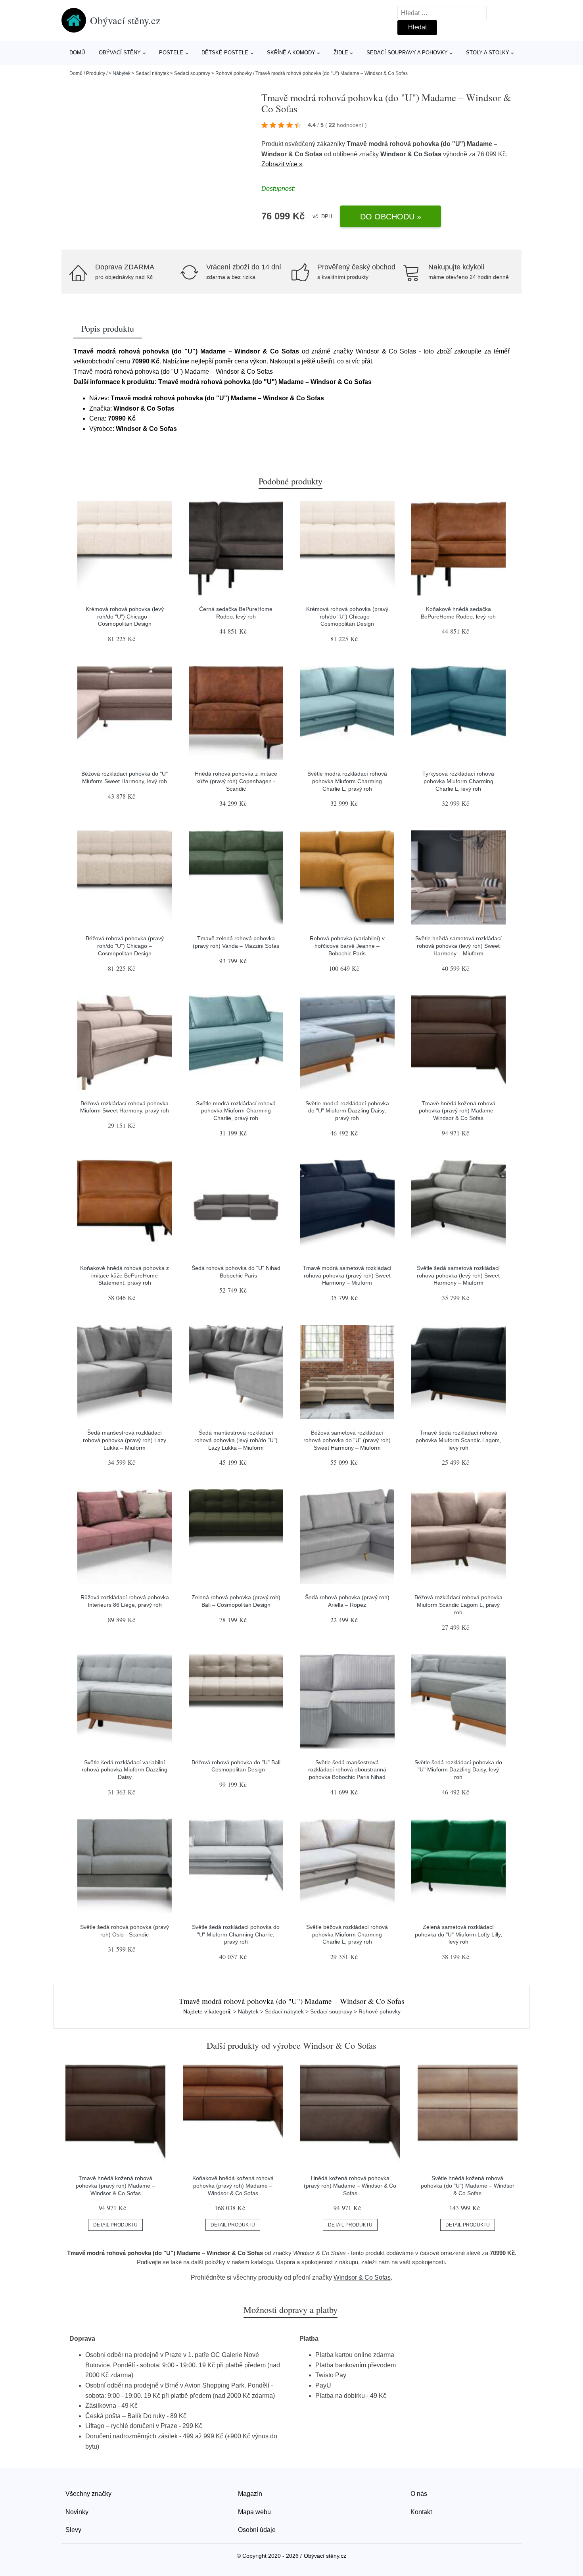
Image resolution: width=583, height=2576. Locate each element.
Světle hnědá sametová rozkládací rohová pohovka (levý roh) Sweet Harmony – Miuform (458, 946)
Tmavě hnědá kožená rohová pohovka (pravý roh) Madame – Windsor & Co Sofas (458, 1111)
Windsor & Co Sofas (411, 154)
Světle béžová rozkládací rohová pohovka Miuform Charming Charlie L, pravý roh (347, 1934)
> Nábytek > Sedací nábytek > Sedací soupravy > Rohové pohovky (180, 73)
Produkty (96, 73)
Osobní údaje (257, 2530)
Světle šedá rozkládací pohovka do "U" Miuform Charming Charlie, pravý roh (236, 1934)
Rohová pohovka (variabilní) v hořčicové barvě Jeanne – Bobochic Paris (347, 946)
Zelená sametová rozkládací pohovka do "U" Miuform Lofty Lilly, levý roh (458, 1934)
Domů (77, 53)
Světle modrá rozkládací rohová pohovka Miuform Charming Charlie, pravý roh (236, 1111)
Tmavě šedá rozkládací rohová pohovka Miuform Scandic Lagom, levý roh (458, 1440)
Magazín (250, 2494)
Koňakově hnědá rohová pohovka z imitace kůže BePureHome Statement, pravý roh (125, 1275)
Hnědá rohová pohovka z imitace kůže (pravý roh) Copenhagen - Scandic (236, 781)
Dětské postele (225, 53)
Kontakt (421, 2512)
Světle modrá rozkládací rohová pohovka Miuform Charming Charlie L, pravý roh (347, 781)
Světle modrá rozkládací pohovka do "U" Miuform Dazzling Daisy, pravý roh (347, 1111)
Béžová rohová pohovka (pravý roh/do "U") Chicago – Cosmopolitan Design (125, 946)
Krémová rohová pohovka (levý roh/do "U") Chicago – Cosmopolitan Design (125, 616)
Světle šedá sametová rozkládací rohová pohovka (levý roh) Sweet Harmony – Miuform (458, 1275)
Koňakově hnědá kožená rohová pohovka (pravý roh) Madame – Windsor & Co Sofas (233, 2185)
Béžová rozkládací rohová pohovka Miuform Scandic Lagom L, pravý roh (458, 1605)
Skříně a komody (291, 53)
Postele (171, 53)
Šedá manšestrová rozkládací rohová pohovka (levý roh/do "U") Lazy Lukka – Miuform (236, 1440)
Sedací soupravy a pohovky (407, 53)
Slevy (73, 2530)
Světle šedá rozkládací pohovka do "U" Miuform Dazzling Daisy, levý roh (458, 1770)
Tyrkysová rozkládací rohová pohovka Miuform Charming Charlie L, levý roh (458, 781)
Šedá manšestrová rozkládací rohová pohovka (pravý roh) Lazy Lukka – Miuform (125, 1440)
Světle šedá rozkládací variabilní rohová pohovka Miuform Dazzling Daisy (125, 1770)
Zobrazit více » (282, 164)
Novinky (77, 2512)
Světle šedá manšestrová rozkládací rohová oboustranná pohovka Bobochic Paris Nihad (347, 1770)
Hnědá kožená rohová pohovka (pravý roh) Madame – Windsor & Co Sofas (350, 2185)
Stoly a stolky (488, 53)
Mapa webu (254, 2512)
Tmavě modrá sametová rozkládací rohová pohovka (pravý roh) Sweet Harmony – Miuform (347, 1275)
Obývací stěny (120, 53)
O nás (419, 2494)
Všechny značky (88, 2494)
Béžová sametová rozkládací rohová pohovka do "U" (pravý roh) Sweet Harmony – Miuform (347, 1440)
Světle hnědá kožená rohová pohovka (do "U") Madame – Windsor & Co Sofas (468, 2185)
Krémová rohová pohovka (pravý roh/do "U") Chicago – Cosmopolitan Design (347, 616)
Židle (341, 53)
